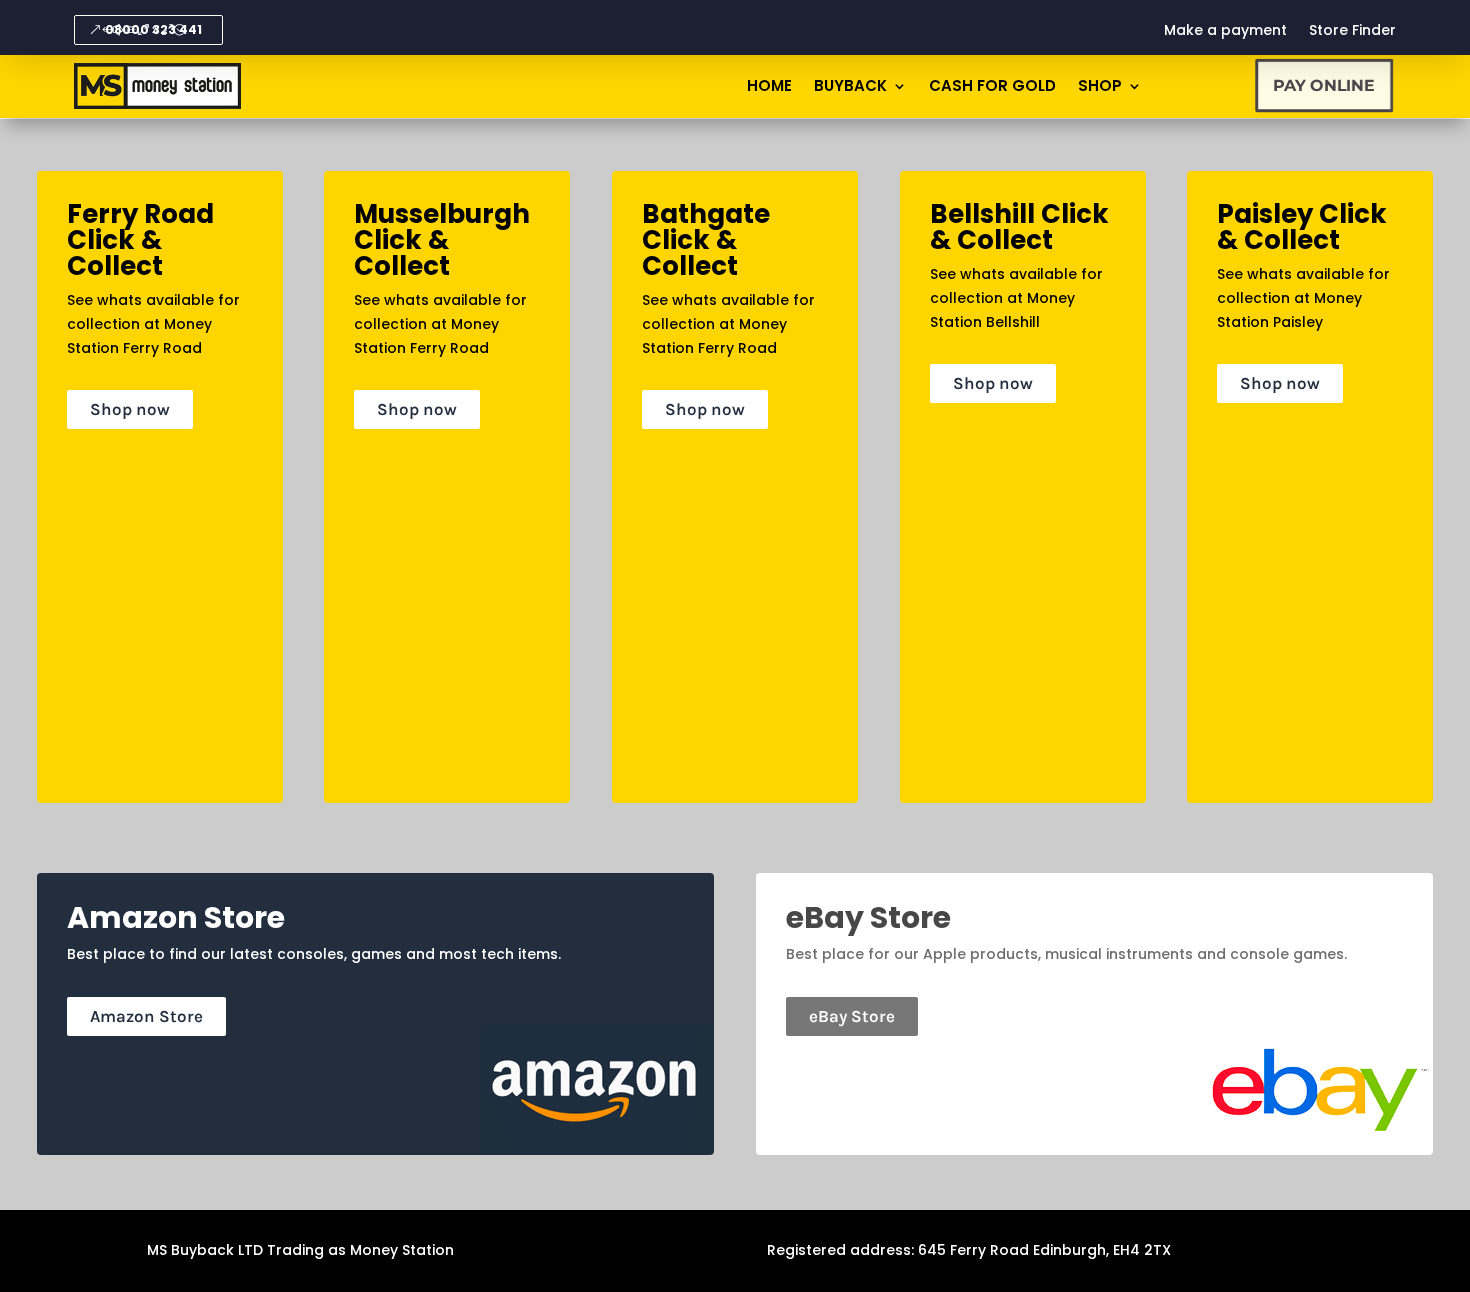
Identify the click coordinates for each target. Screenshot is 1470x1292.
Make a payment (1225, 31)
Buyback (850, 87)
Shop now (130, 409)
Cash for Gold (992, 87)
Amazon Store (146, 1016)
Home (769, 87)
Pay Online (1324, 85)
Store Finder (1352, 31)
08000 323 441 (153, 29)
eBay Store (852, 1016)
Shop (1100, 87)
